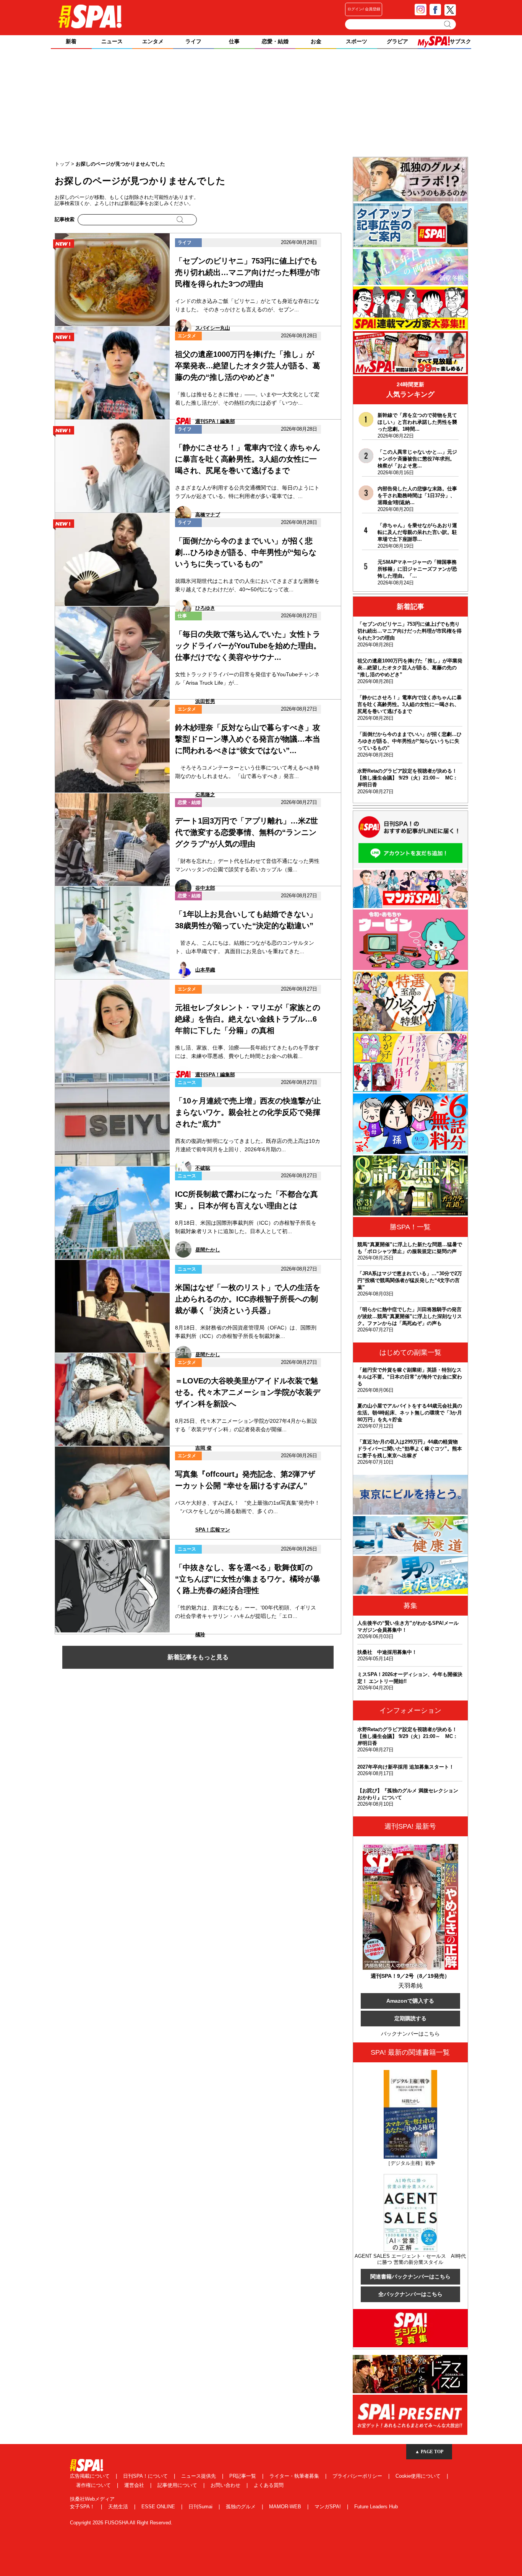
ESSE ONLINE (159, 2507)
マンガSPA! (328, 2507)
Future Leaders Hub (376, 2507)
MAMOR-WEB (286, 2507)
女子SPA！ (83, 2507)
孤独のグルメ (242, 2507)
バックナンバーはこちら (410, 2034)
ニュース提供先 (199, 2476)
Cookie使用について (419, 2476)
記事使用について (178, 2485)
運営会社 (135, 2485)
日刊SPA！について (146, 2476)
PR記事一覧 (243, 2476)
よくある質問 (269, 2485)
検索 (448, 24)
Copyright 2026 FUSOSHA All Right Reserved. (121, 2523)
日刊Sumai (201, 2507)
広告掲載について (91, 2476)
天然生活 (119, 2507)
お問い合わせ (226, 2485)
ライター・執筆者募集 (295, 2476)
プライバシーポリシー (358, 2476)
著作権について (94, 2485)
